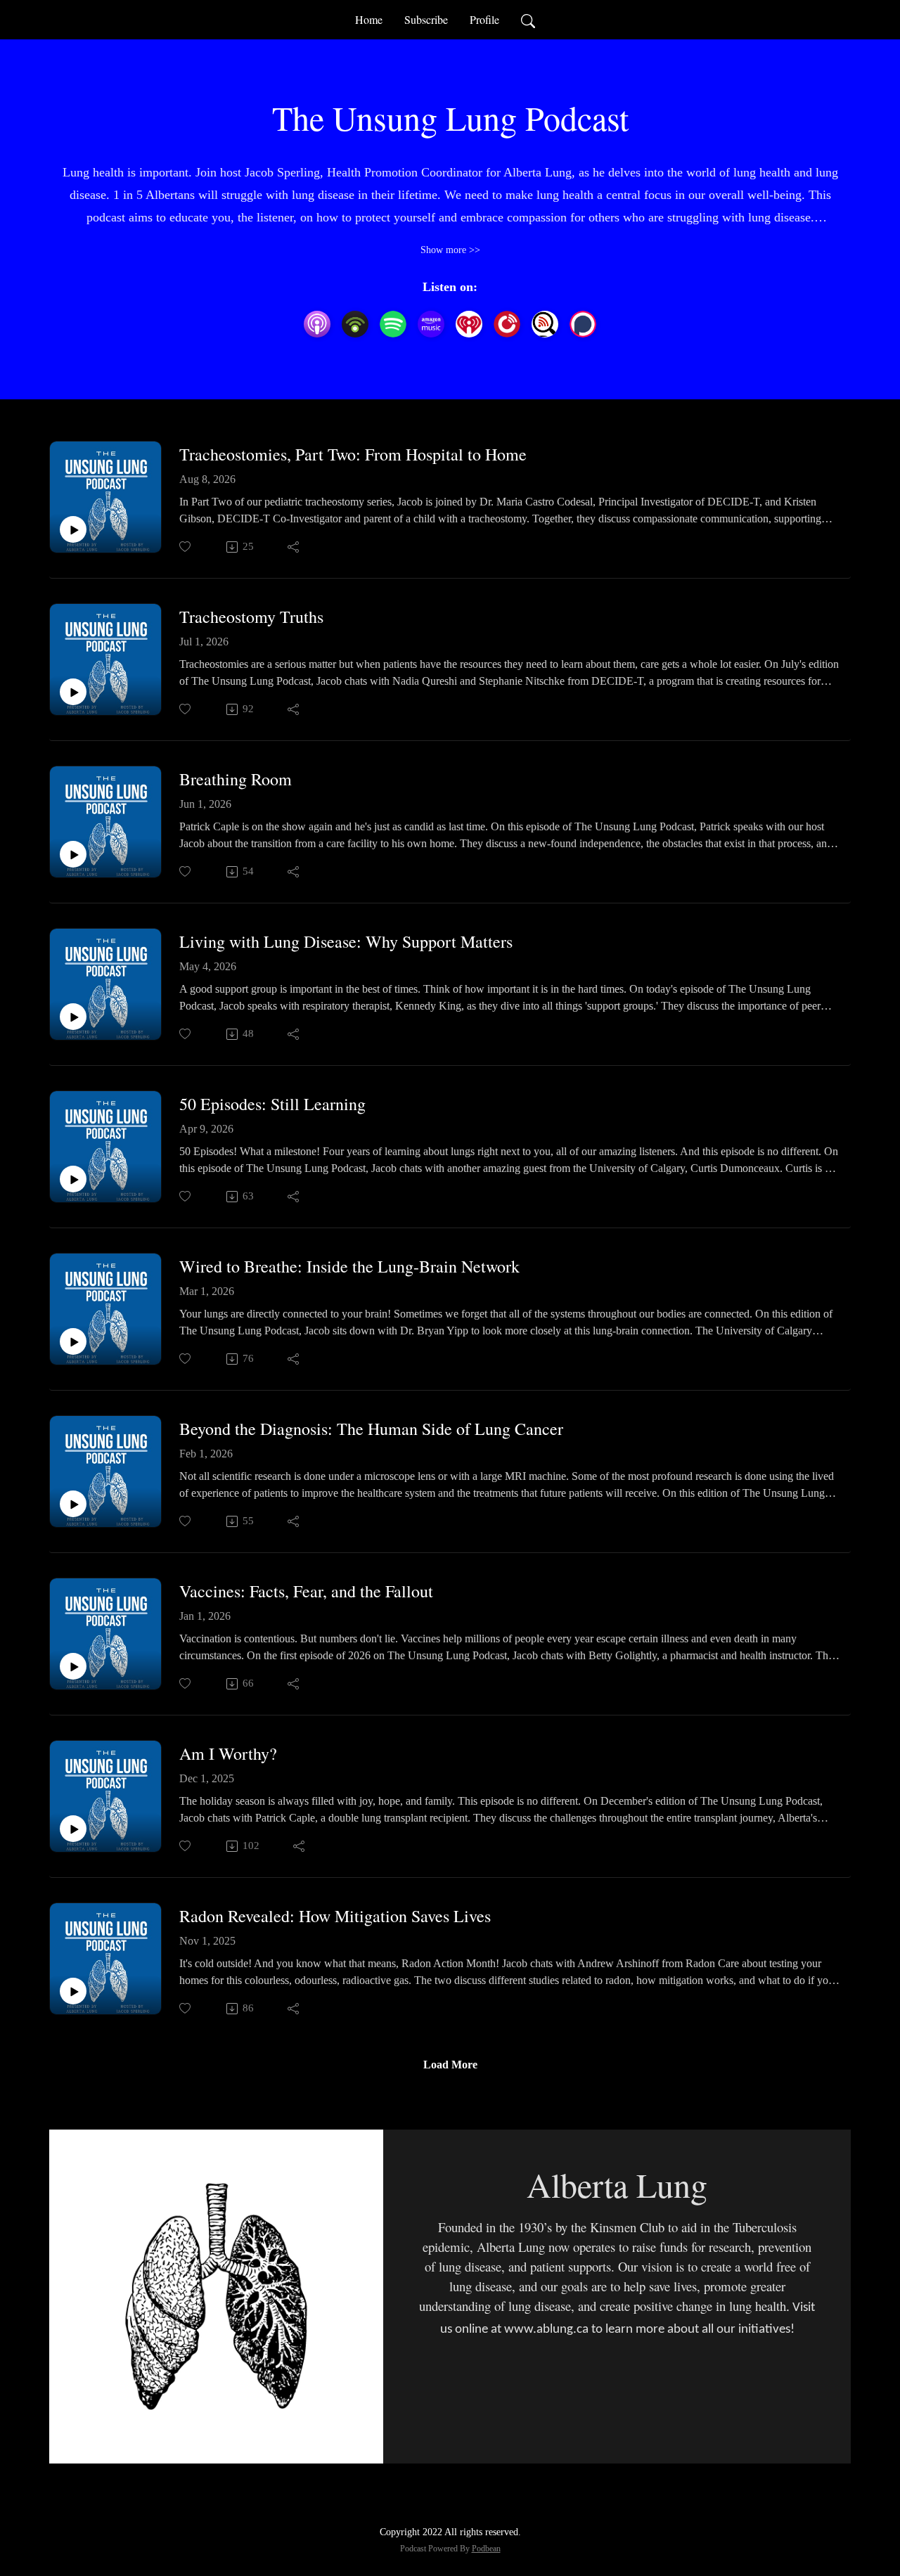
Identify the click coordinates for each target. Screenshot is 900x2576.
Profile (484, 19)
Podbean (486, 2549)
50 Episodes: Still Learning (272, 1104)
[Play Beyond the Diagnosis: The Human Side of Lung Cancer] (73, 1504)
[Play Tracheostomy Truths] (73, 692)
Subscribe (426, 19)
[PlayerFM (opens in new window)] (507, 324)
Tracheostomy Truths (251, 617)
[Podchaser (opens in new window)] (583, 324)
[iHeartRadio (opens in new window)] (469, 324)
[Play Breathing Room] (73, 854)
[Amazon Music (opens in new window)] (431, 324)
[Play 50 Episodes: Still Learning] (73, 1179)
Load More (450, 2065)
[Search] (528, 20)
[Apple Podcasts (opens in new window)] (317, 324)
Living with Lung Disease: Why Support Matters (346, 942)
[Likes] (186, 547)
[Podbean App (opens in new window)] (355, 324)
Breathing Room (236, 779)
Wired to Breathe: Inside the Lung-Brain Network (349, 1267)
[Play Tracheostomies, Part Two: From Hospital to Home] (73, 529)
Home (369, 19)
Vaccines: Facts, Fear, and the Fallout (306, 1591)
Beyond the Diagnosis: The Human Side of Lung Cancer (371, 1429)
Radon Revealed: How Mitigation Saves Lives (335, 1916)
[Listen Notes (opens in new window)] (545, 324)
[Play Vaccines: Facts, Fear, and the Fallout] (73, 1666)
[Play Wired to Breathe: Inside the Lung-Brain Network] (73, 1341)
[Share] (294, 547)
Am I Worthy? (228, 1754)
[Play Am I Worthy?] (73, 1829)
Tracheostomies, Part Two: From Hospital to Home (353, 455)
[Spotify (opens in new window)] (393, 324)
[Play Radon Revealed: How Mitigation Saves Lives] (73, 1991)
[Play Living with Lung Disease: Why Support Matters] (73, 1017)
